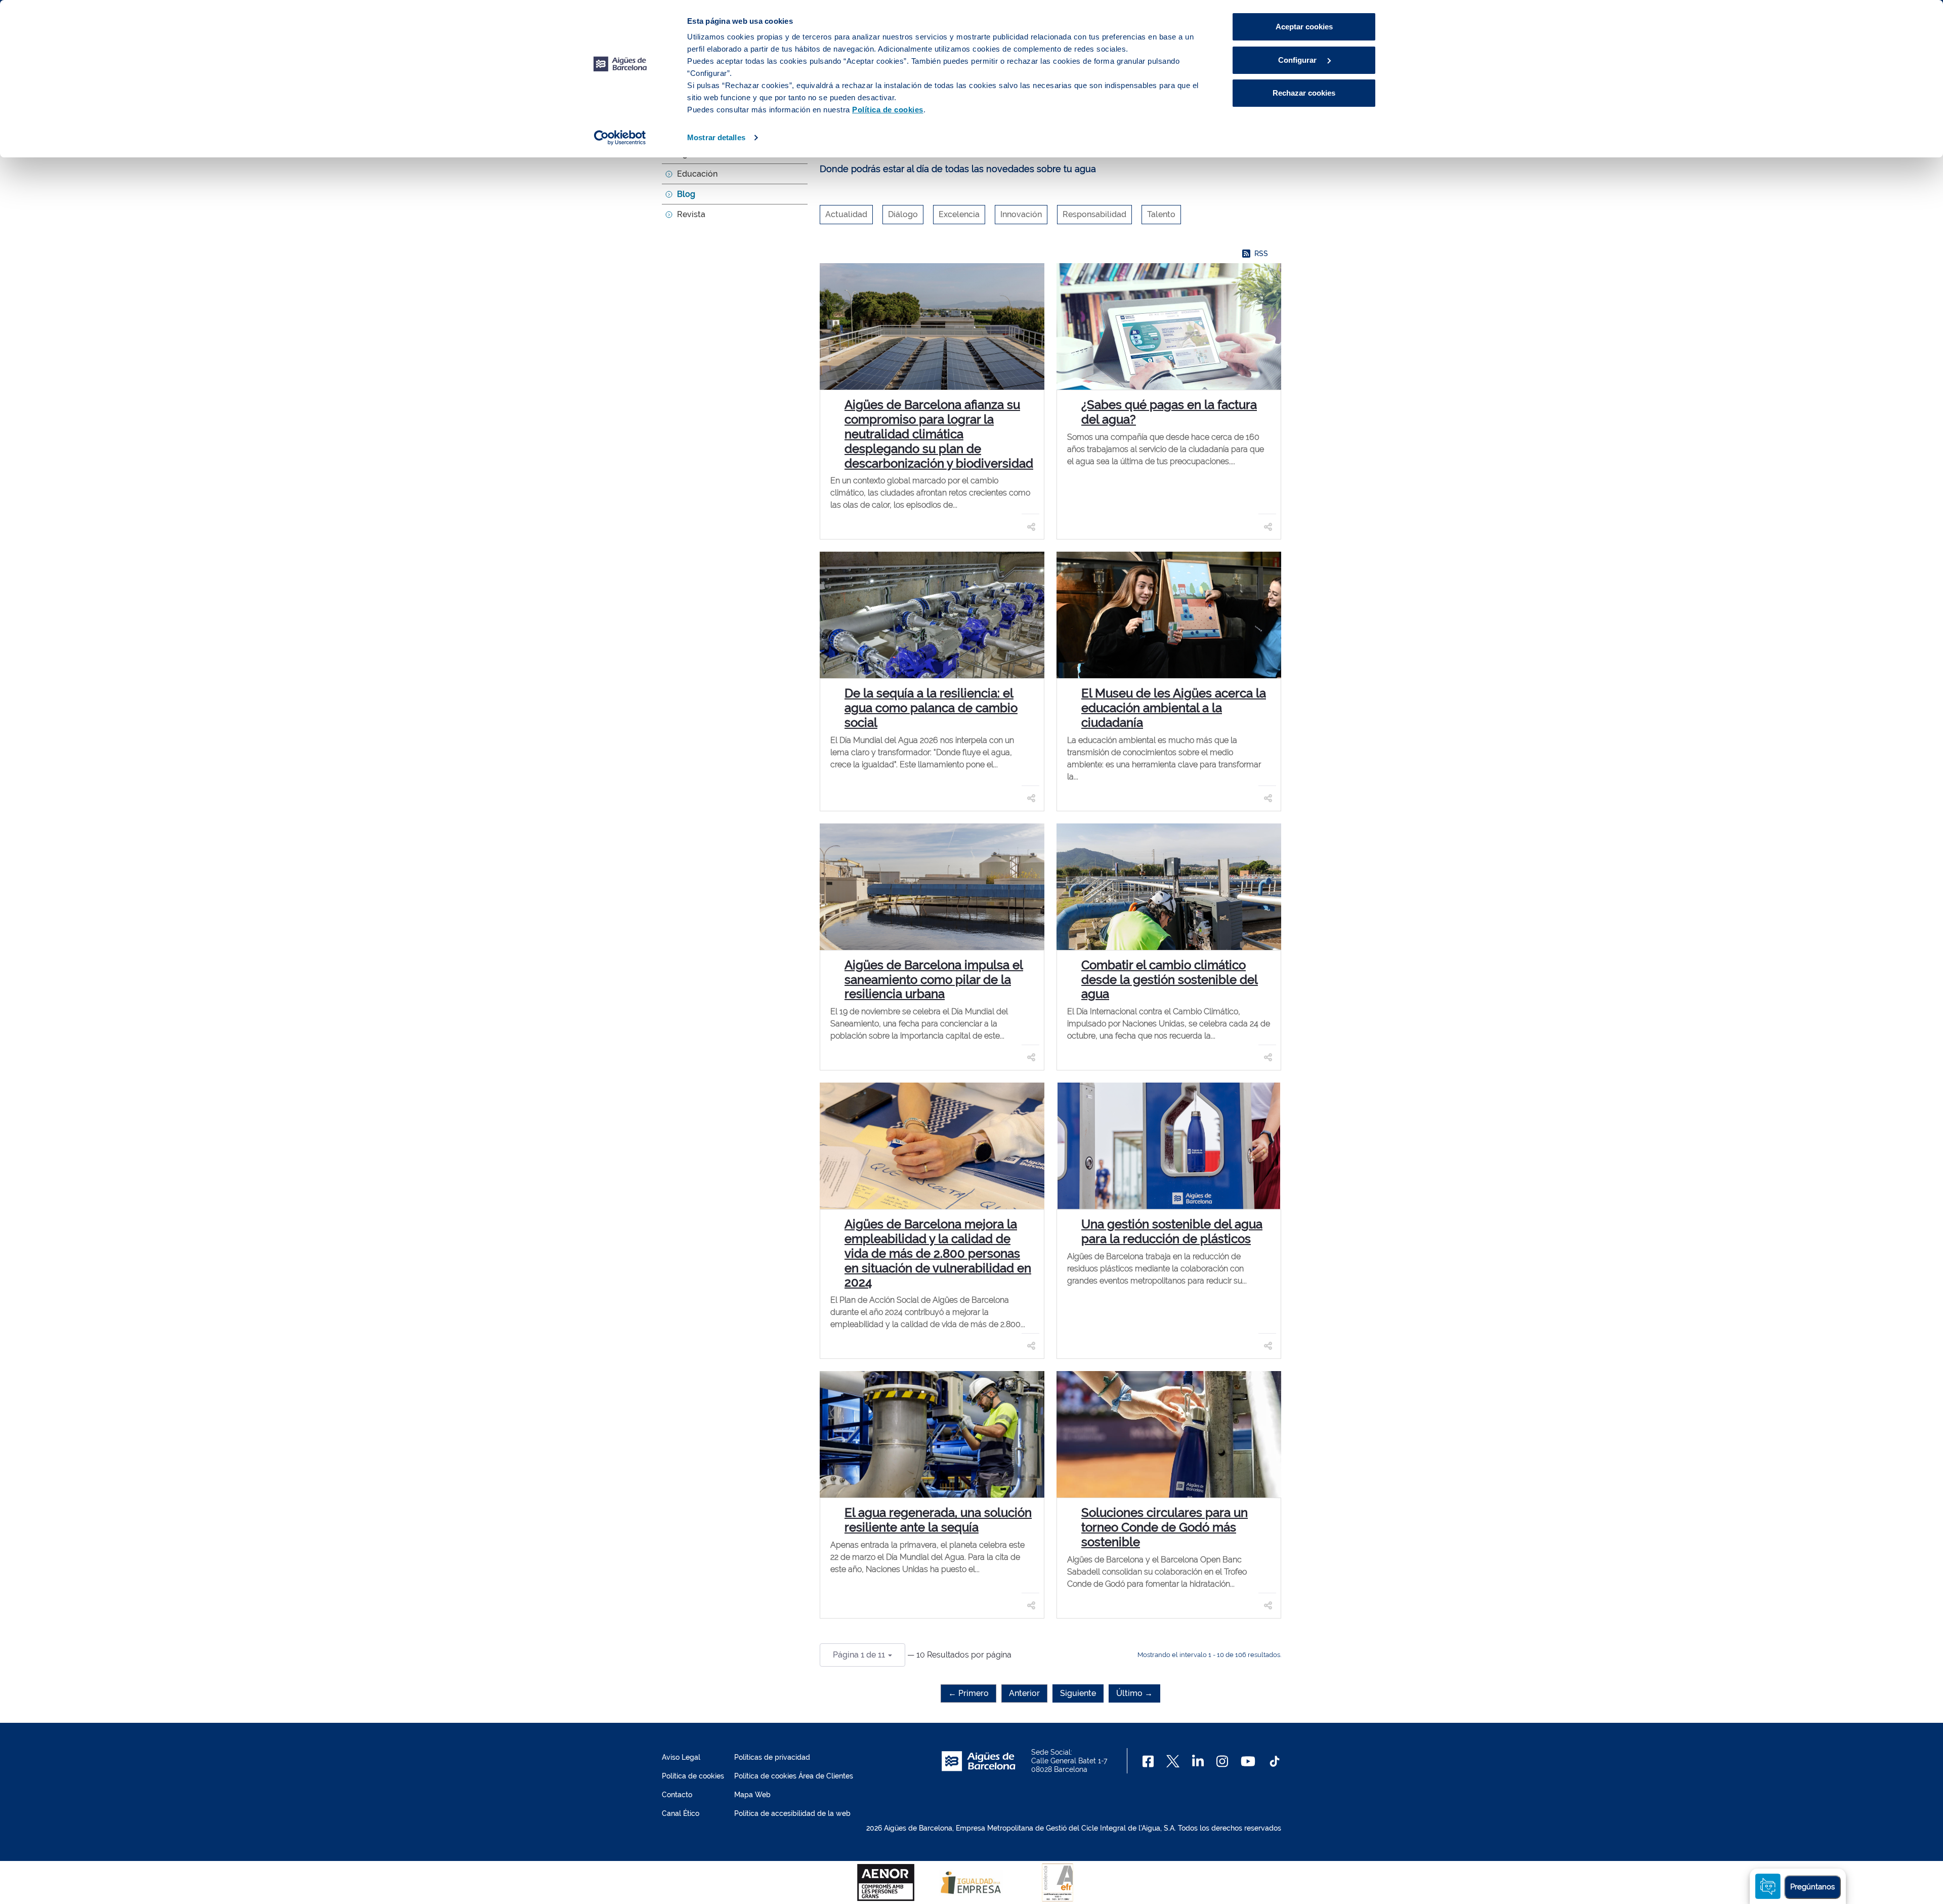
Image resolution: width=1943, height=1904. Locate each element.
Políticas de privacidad (772, 1757)
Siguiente (1078, 1693)
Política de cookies (693, 1776)
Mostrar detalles (716, 137)
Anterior (1024, 1693)
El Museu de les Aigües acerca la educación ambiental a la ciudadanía (1174, 708)
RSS (1261, 254)
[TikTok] (1275, 1761)
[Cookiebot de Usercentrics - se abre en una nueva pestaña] (620, 138)
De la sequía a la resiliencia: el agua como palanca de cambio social (931, 708)
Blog (686, 194)
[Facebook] (1148, 1761)
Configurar (1298, 60)
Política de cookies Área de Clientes (794, 1776)
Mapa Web (752, 1795)
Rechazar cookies (1304, 93)
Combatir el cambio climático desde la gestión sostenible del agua (1170, 980)
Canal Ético (681, 1813)
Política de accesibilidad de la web (792, 1813)
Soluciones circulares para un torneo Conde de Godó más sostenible (1165, 1527)
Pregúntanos (1812, 1887)
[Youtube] (1248, 1761)
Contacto (677, 1795)
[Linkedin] (1198, 1761)
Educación (697, 174)
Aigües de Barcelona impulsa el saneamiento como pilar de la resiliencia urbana (934, 980)
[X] (1173, 1761)
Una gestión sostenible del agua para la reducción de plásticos (1172, 1231)
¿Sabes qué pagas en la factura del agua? (1169, 412)
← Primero (968, 1693)
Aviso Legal (681, 1757)
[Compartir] (1031, 526)
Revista (691, 214)
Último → (1134, 1693)
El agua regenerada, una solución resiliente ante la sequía (938, 1520)
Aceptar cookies (1304, 27)
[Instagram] (1222, 1761)
